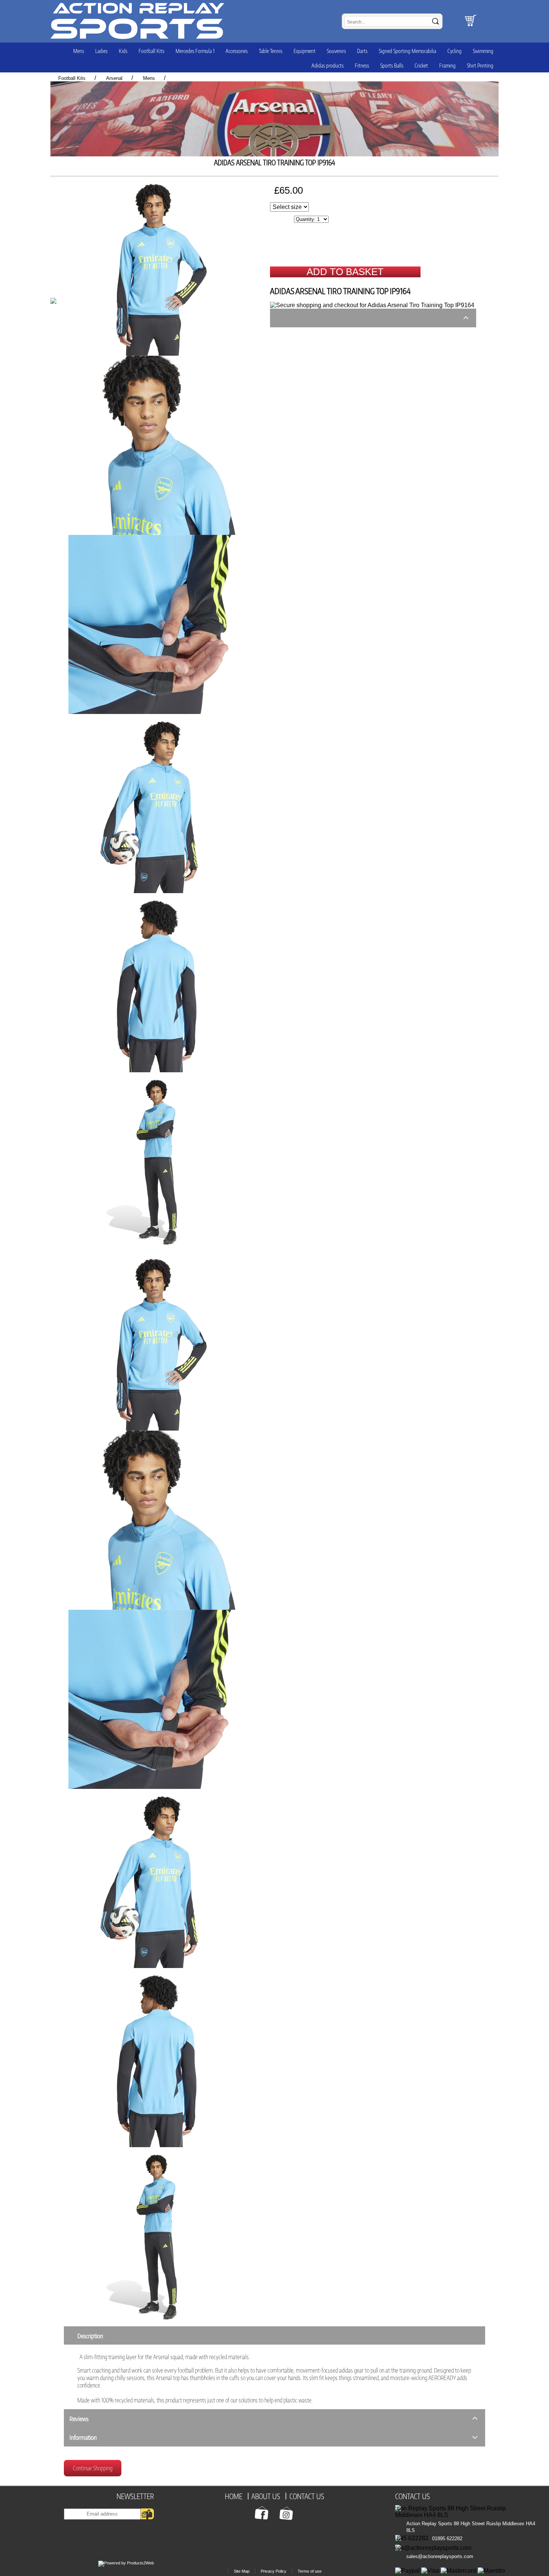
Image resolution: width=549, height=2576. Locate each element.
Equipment (305, 51)
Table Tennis (271, 51)
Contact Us (412, 2496)
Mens (79, 51)
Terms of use (310, 2571)
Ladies (101, 51)
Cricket (421, 65)
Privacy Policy (274, 2571)
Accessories (237, 51)
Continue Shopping (93, 2468)
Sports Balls (392, 65)
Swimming (483, 51)
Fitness (362, 65)
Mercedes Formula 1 (195, 51)
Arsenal (114, 78)
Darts (362, 51)
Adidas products (328, 65)
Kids (123, 51)
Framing (447, 65)
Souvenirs (336, 51)
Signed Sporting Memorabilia (407, 51)
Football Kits (151, 51)
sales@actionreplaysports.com (440, 2556)
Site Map (242, 2571)
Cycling (455, 51)
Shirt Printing (480, 65)
